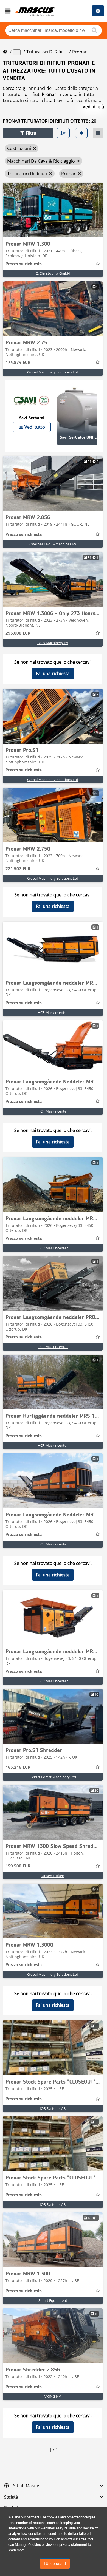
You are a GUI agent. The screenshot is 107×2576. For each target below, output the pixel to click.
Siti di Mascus (27, 2486)
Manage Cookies (28, 2545)
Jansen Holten (53, 1876)
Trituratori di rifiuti (46, 52)
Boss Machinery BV (53, 643)
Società (11, 2497)
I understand (55, 2564)
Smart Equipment (53, 2300)
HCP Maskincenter (53, 1012)
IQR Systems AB (53, 2108)
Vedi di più (93, 107)
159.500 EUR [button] (18, 1866)
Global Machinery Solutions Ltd (53, 372)
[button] (28, 133)
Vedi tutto (35, 427)
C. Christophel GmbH (53, 273)
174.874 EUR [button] (18, 363)
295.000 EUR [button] (18, 633)
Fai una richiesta (53, 673)
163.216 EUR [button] (18, 1768)
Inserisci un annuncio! (98, 11)
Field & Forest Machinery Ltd (53, 1777)
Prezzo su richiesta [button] (24, 264)
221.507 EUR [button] (18, 869)
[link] (53, 210)
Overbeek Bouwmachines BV (53, 544)
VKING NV (53, 2396)
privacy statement (73, 2545)
